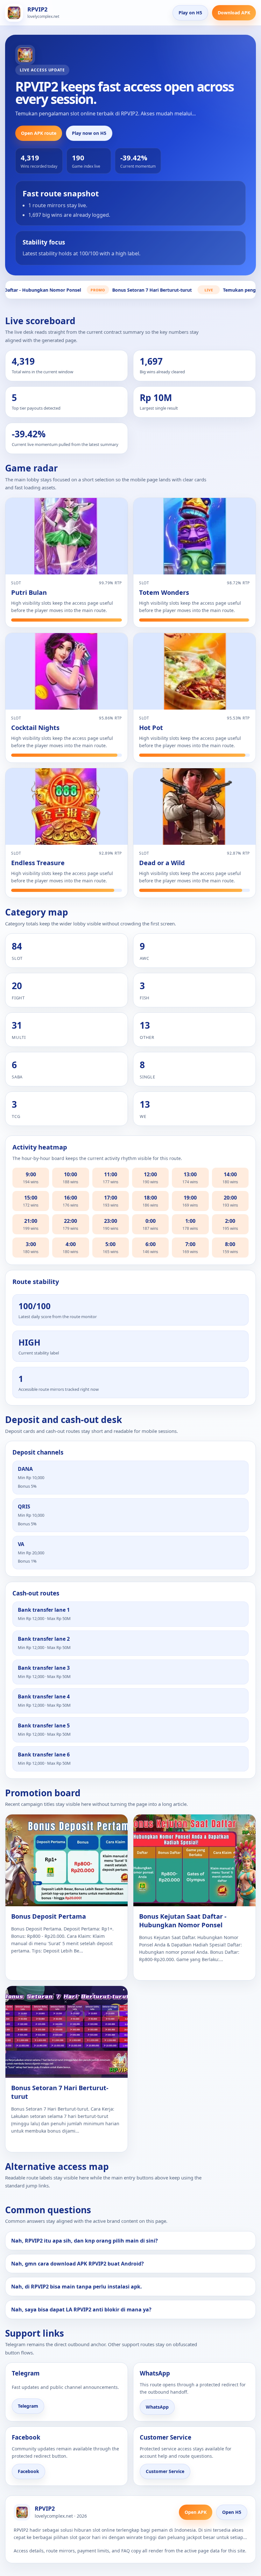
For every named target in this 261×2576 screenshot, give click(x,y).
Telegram (28, 2406)
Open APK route (39, 133)
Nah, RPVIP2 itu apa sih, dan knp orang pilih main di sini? (85, 2241)
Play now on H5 (89, 133)
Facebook (28, 2471)
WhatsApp (157, 2407)
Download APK (234, 13)
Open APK (196, 2512)
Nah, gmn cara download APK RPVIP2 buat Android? (78, 2264)
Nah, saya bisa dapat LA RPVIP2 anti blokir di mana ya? (81, 2310)
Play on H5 (190, 13)
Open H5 (232, 2512)
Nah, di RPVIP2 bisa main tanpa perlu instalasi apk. (77, 2287)
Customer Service (165, 2471)
